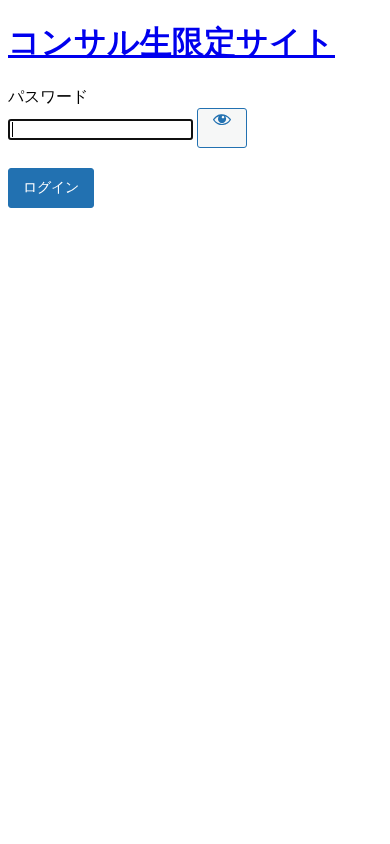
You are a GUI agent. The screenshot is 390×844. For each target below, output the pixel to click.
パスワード (48, 96)
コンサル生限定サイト (171, 42)
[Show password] (222, 128)
